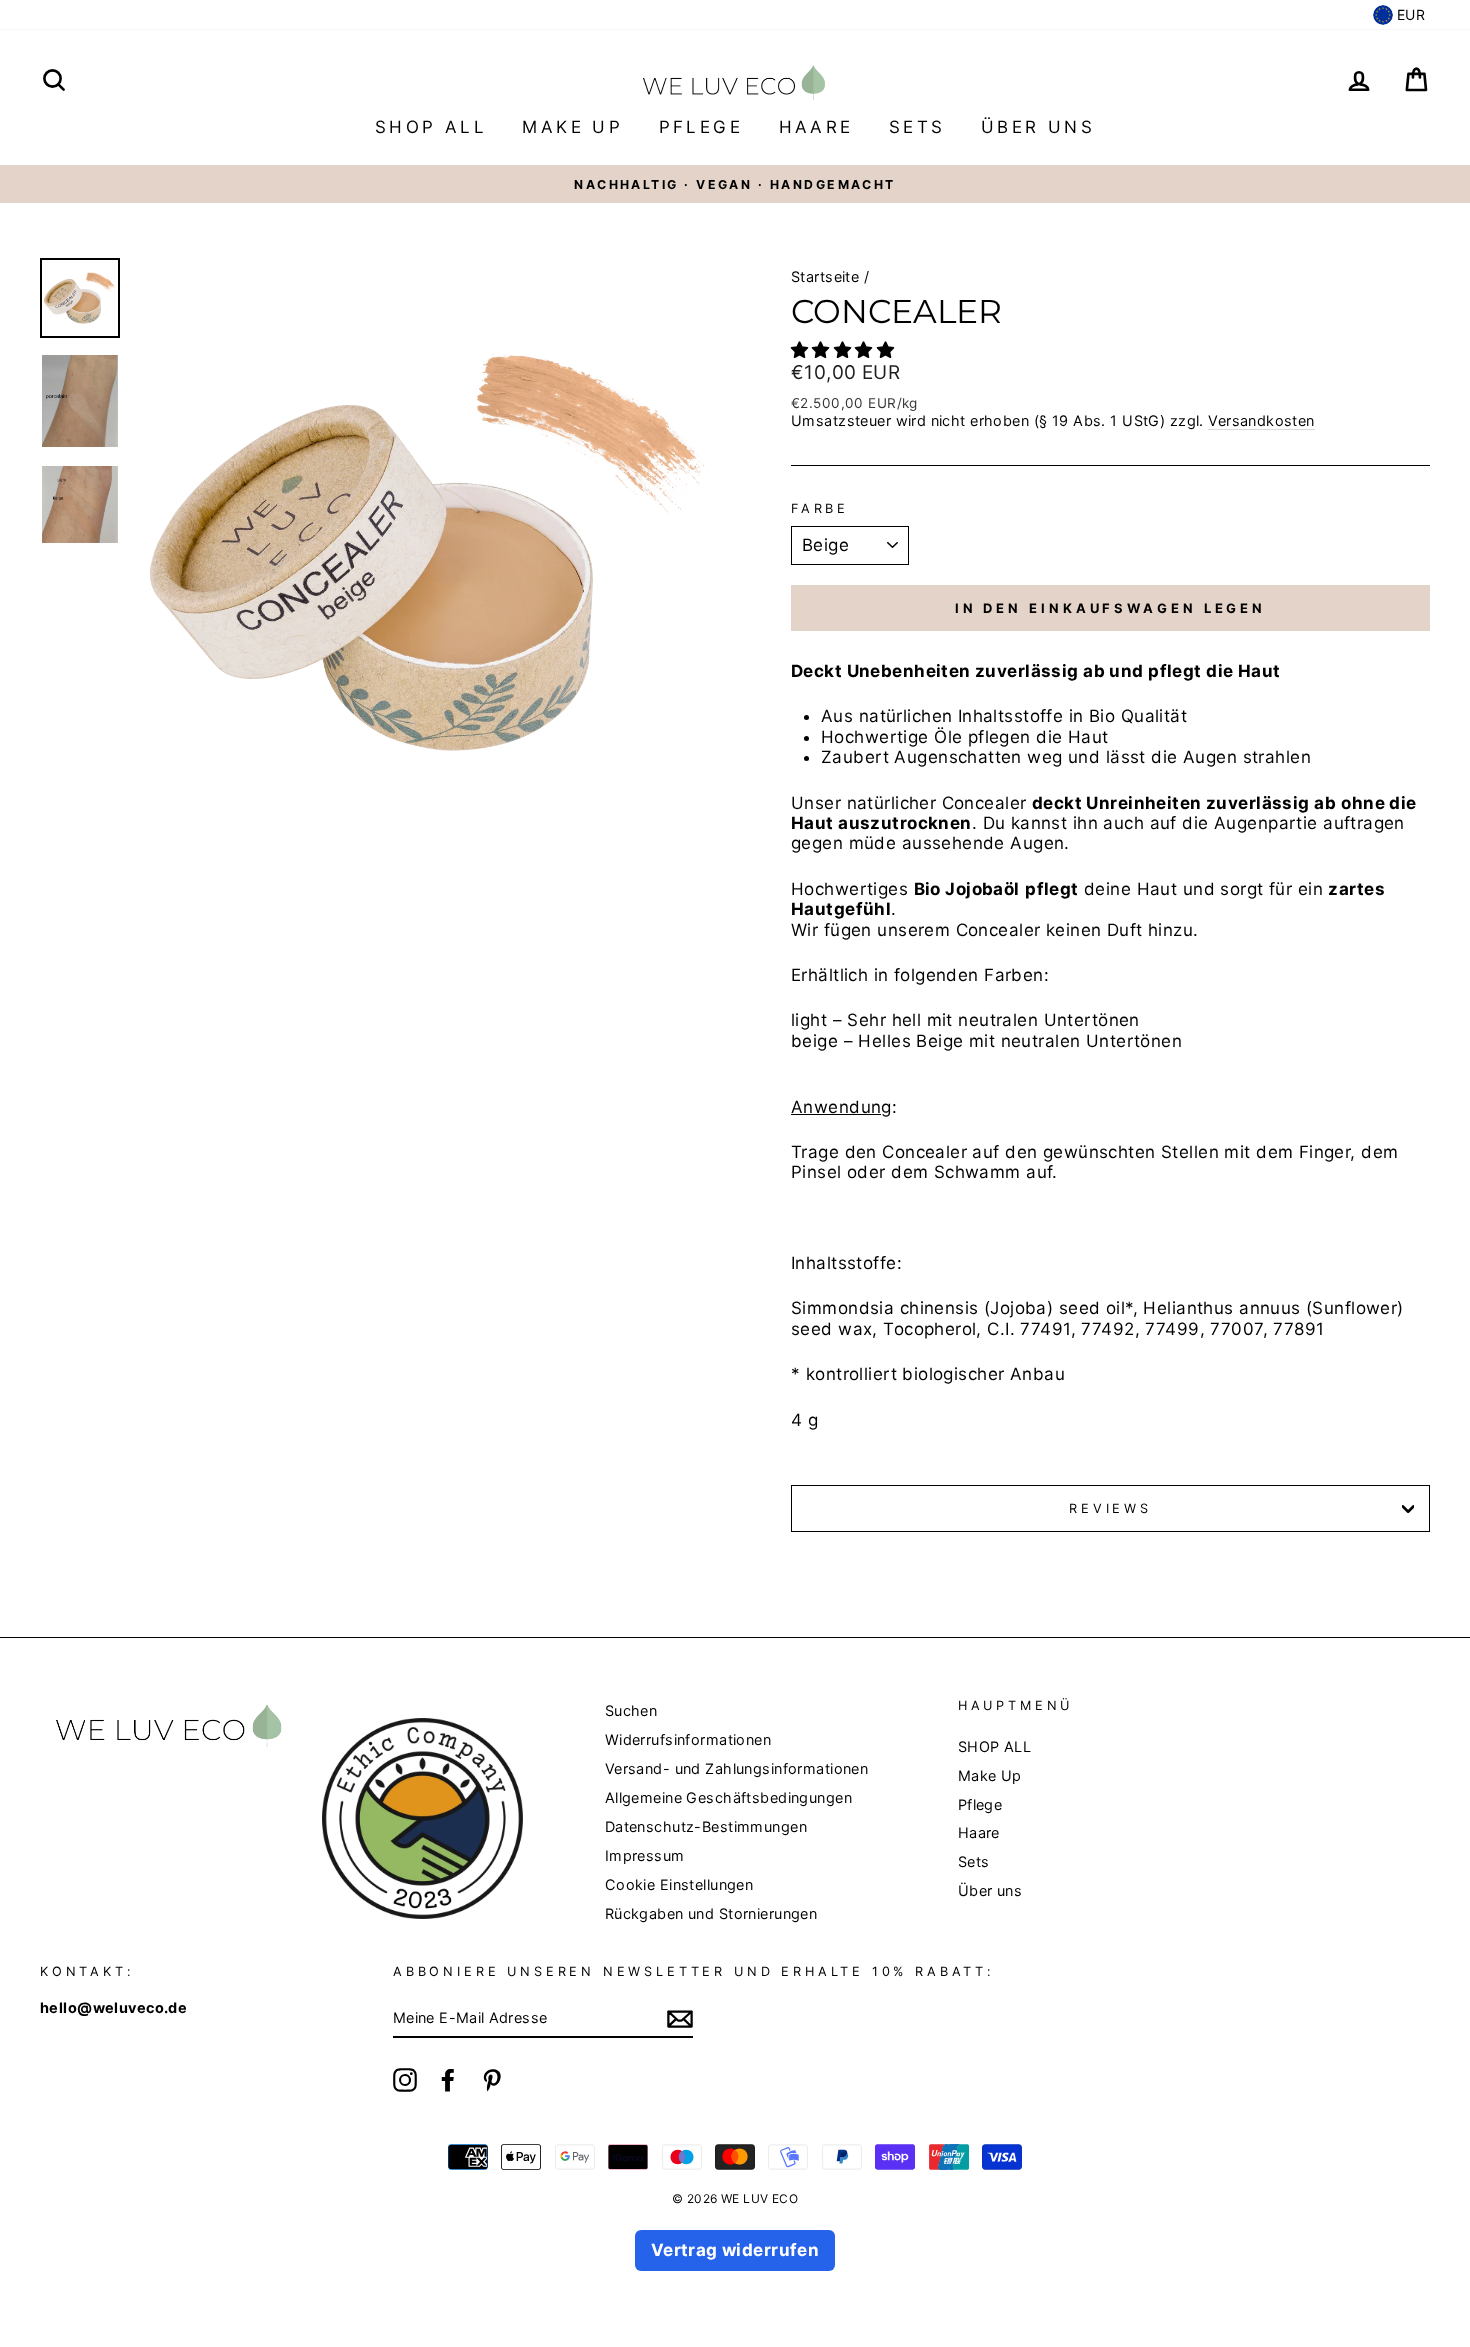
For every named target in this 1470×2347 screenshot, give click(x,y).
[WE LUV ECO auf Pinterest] (492, 2080)
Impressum (645, 1855)
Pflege (701, 127)
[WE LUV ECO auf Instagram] (405, 2080)
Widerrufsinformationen (688, 1739)
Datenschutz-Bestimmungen (706, 1826)
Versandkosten (1261, 420)
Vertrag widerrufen (735, 2250)
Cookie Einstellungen (679, 1884)
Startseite (825, 276)
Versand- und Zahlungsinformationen (736, 1768)
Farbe (820, 508)
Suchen (631, 1710)
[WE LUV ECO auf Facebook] (448, 2080)
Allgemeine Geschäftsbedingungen (728, 1797)
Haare (816, 127)
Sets (917, 127)
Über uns (1038, 127)
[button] (845, 350)
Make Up (572, 127)
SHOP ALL (431, 127)
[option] (735, 184)
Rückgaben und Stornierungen (711, 1913)
